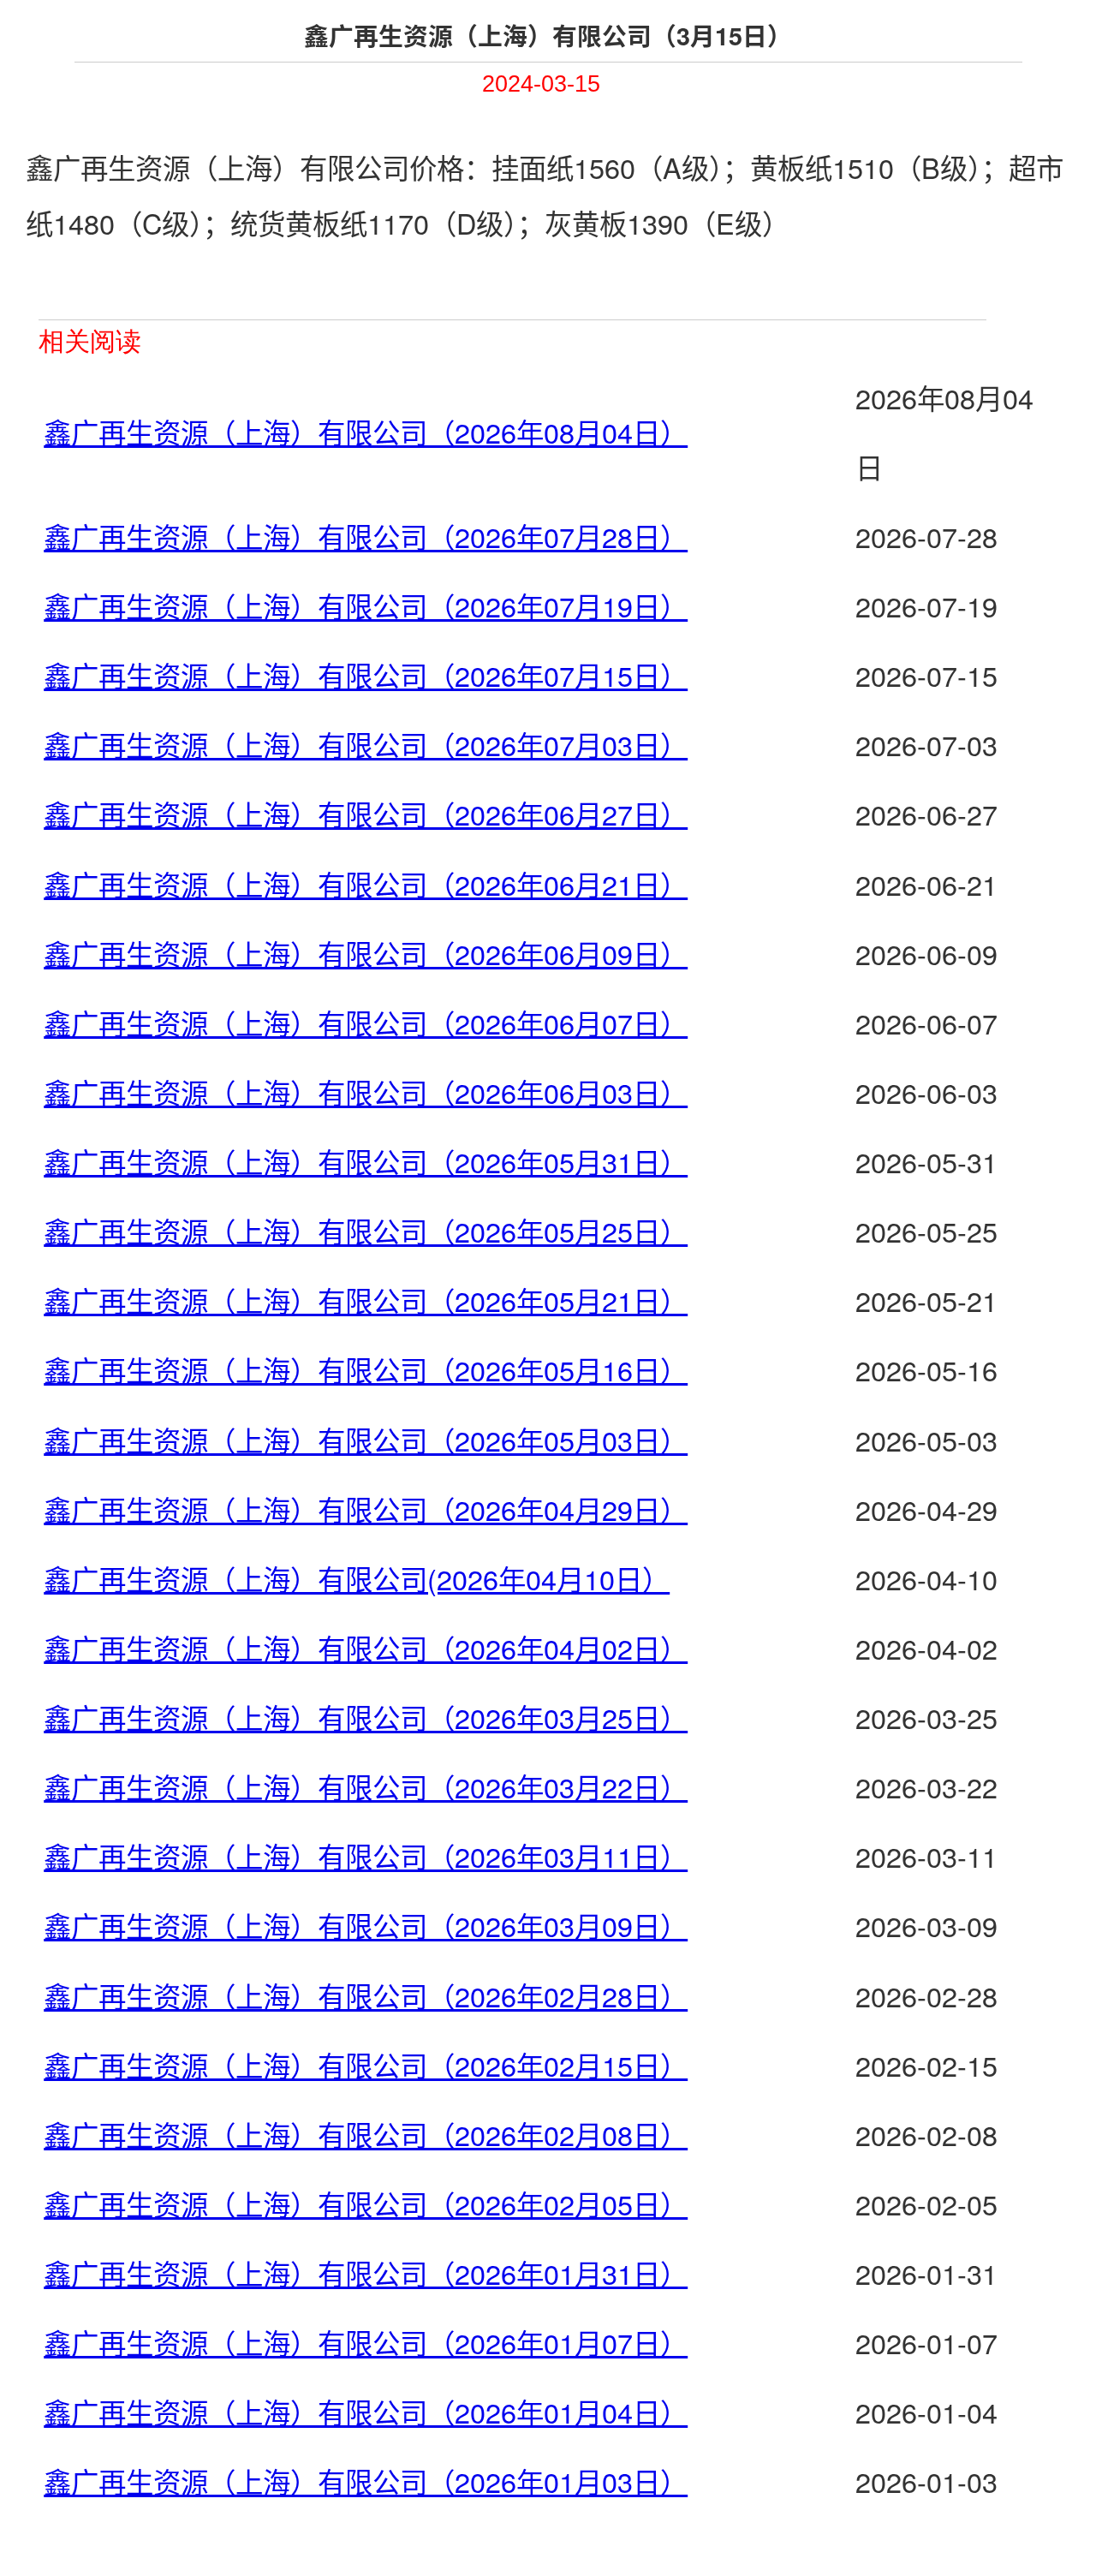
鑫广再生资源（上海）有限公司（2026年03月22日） (366, 1786)
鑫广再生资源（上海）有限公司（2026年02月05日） (366, 2203)
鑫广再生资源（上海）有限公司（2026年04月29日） (366, 1509)
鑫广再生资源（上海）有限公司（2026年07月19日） (366, 605)
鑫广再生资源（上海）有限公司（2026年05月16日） (366, 1369)
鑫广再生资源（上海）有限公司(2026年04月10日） (357, 1578)
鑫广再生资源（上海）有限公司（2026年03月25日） (366, 1717)
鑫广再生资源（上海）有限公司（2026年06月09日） (366, 953)
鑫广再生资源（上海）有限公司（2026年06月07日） (366, 1023)
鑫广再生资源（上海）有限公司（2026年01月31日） (366, 2273)
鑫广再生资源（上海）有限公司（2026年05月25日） (366, 1231)
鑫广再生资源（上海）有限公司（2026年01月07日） (366, 2342)
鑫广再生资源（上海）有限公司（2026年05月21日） (366, 1300)
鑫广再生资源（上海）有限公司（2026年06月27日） (366, 814)
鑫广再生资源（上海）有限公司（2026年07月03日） (366, 744)
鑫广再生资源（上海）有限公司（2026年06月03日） (366, 1092)
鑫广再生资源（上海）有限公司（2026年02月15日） (366, 2065)
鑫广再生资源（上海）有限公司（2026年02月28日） (366, 1995)
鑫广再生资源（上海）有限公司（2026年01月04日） (366, 2412)
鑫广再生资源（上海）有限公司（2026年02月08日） (366, 2134)
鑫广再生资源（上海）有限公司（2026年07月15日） (366, 675)
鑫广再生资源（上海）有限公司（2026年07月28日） (366, 536)
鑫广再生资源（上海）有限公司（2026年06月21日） (366, 884)
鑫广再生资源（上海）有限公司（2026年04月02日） (366, 1648)
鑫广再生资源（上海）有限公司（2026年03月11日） (366, 1856)
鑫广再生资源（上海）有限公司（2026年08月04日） (366, 432)
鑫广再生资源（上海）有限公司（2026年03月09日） (366, 1925)
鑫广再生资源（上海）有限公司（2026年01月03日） (366, 2481)
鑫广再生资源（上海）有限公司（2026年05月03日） (366, 1440)
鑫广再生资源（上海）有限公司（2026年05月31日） (366, 1161)
